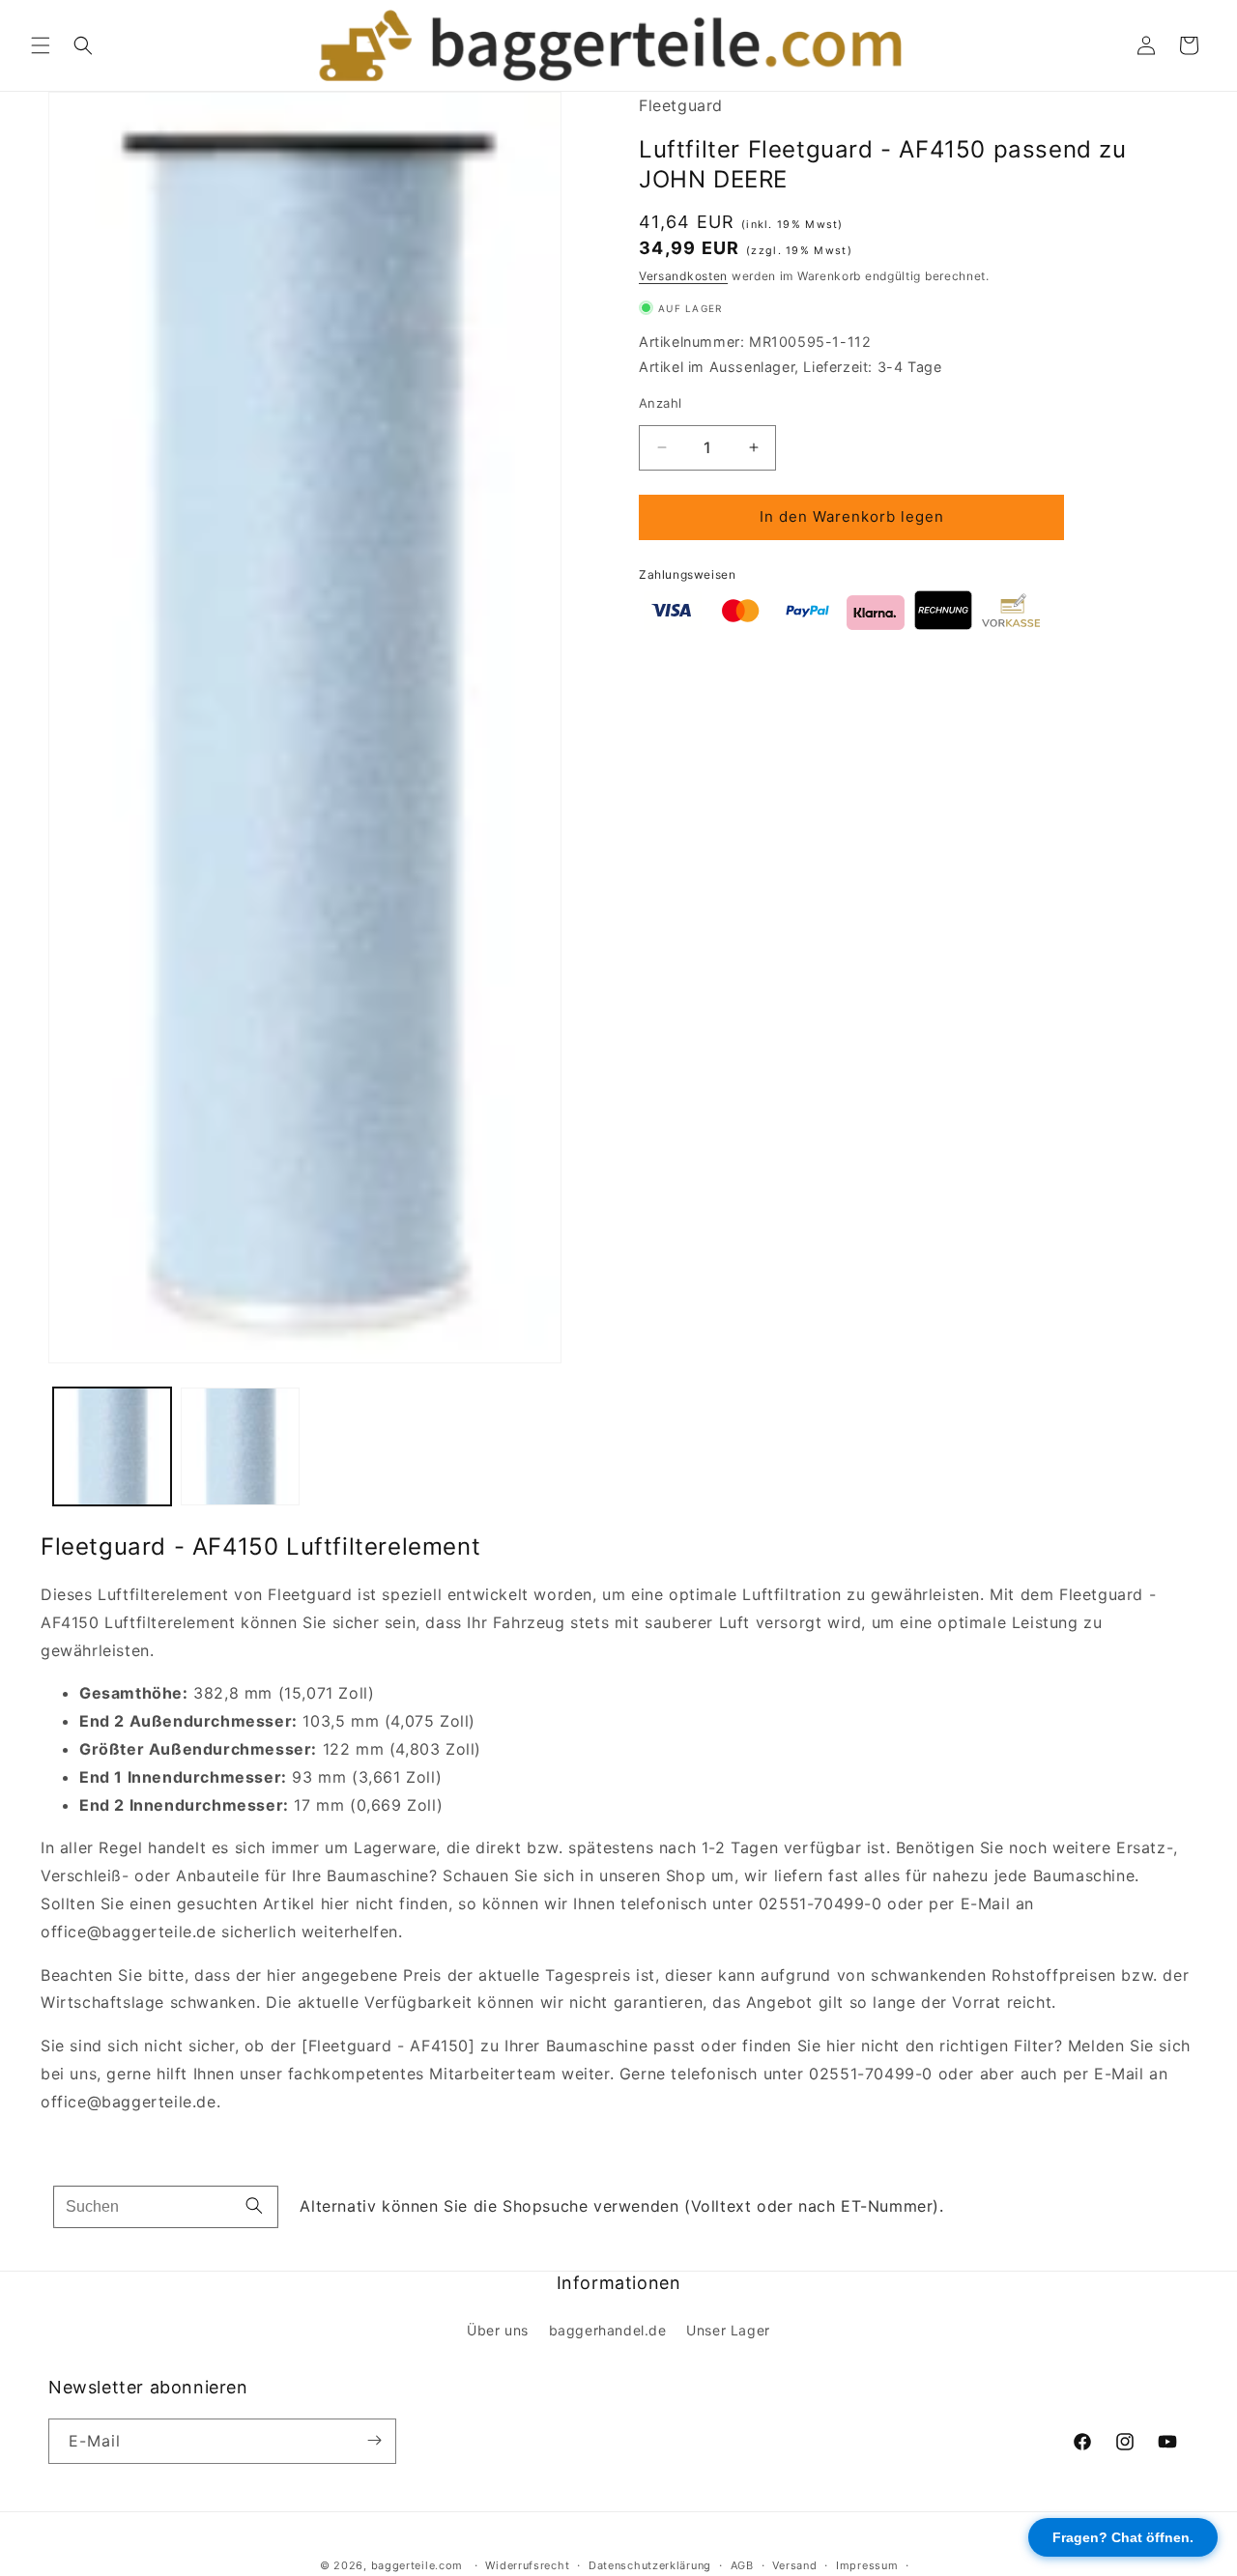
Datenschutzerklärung (650, 2565)
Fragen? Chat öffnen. (1123, 2537)
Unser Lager (728, 2330)
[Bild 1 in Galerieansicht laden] (112, 1446)
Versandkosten (683, 276)
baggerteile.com (417, 2565)
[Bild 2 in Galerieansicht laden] (240, 1446)
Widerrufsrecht (527, 2565)
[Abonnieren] (374, 2440)
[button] (41, 45)
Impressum (867, 2565)
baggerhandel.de (608, 2330)
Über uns (498, 2330)
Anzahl (660, 403)
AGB (742, 2565)
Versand (794, 2565)
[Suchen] (254, 2206)
